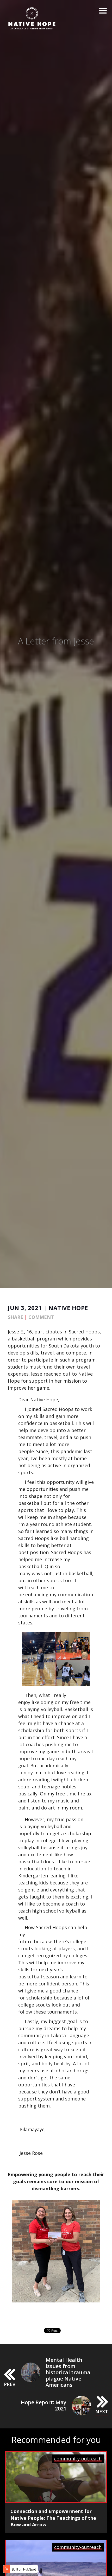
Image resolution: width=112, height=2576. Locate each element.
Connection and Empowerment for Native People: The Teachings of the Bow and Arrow (53, 2518)
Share (15, 1317)
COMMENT (41, 1317)
